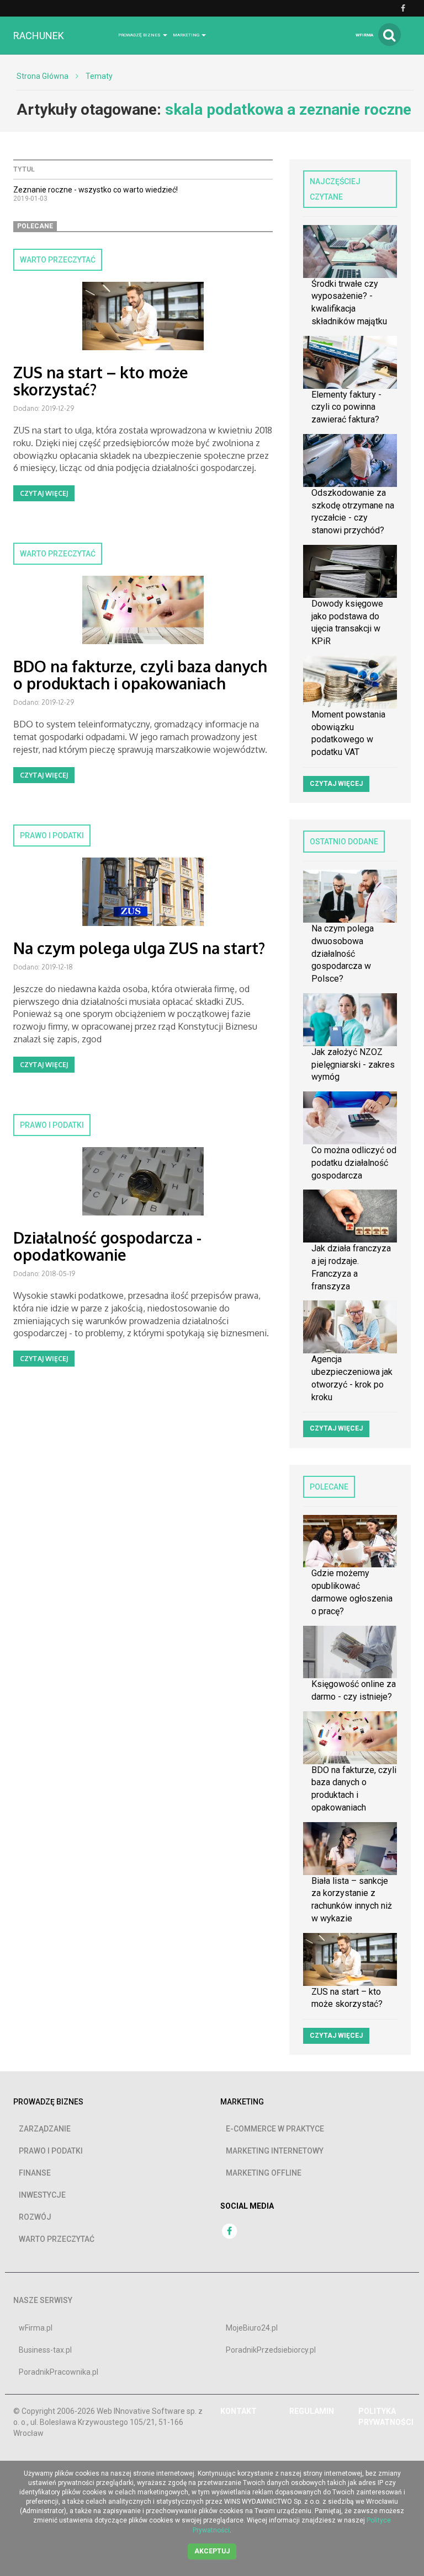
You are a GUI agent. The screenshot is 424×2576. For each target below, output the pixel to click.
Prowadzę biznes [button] (140, 35)
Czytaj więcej (44, 493)
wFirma (364, 35)
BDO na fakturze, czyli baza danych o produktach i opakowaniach (140, 675)
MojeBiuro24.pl (252, 2328)
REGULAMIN (312, 2411)
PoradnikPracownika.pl (59, 2372)
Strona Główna (43, 76)
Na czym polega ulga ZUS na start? (139, 948)
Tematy (99, 76)
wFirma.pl (36, 2328)
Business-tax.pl (45, 2350)
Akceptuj (212, 2551)
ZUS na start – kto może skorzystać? (101, 381)
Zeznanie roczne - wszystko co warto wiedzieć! (96, 190)
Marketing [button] (187, 35)
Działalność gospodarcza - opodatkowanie (107, 1246)
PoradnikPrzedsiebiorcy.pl (271, 2350)
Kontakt (239, 2411)
